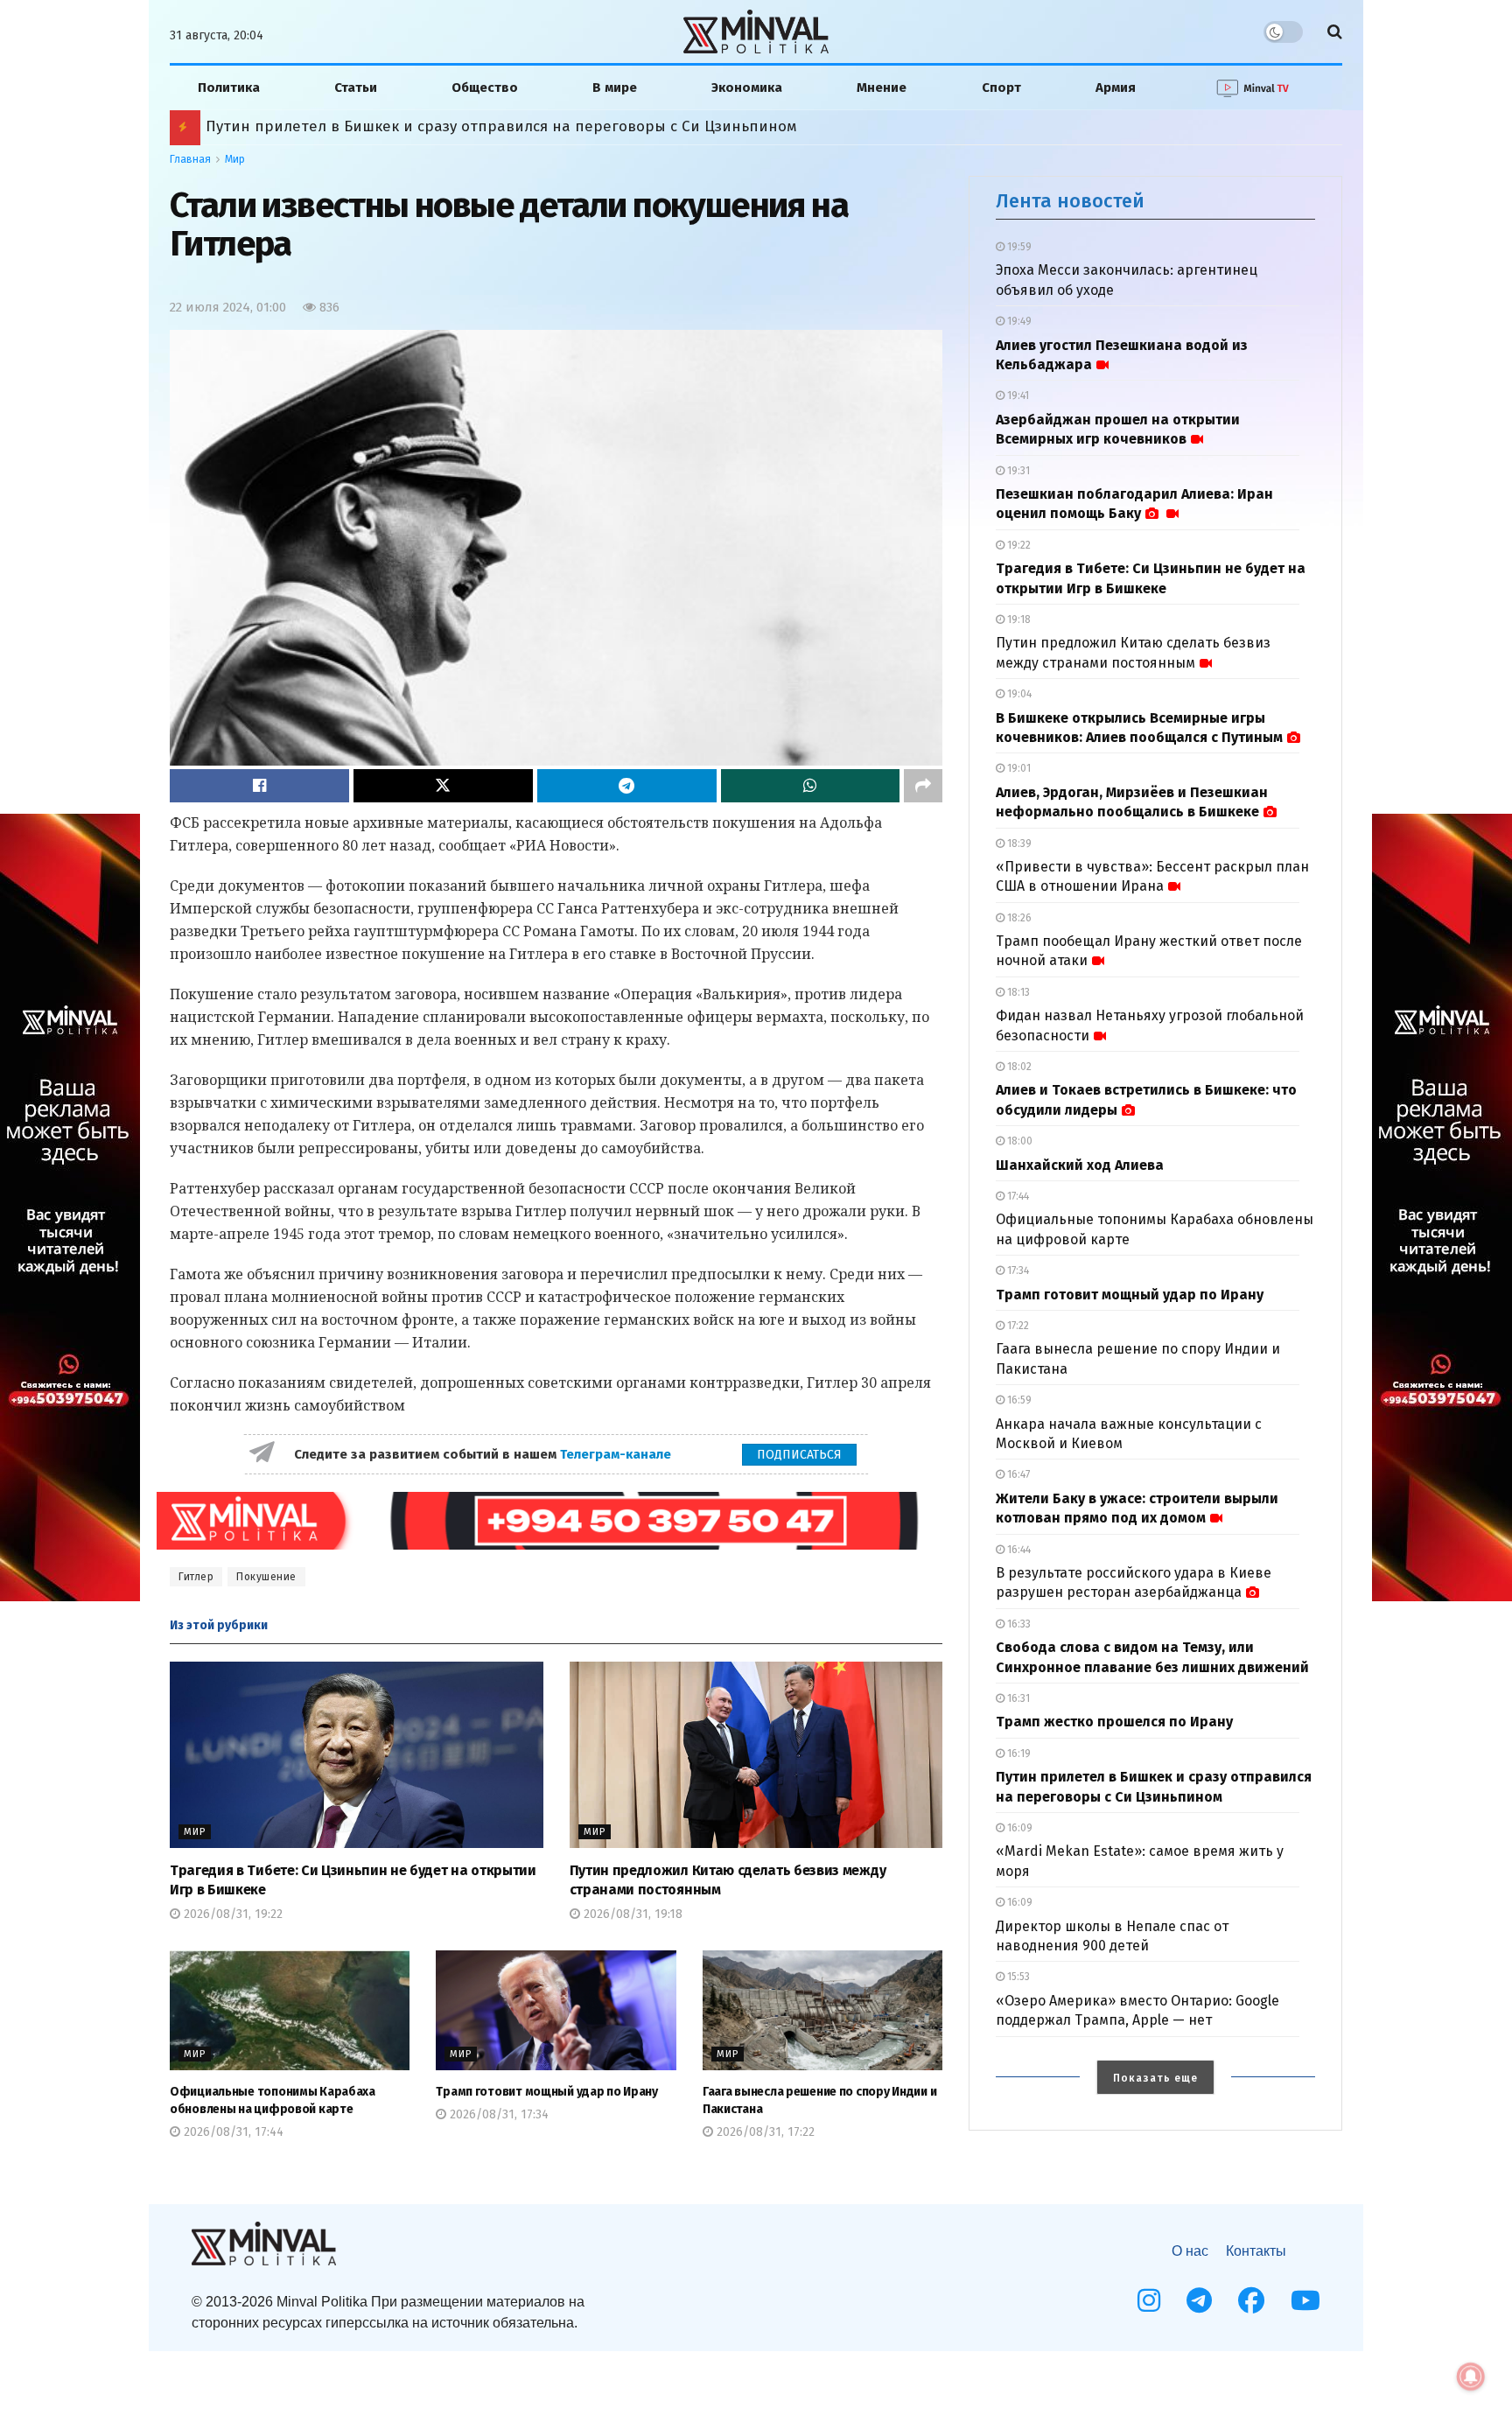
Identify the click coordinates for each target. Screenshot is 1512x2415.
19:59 (1018, 247)
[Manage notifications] (1471, 2376)
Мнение (882, 87)
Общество (485, 87)
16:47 (1017, 1474)
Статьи (356, 87)
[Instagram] (1149, 2300)
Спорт (1001, 87)
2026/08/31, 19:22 (231, 1914)
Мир (235, 159)
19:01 (1018, 768)
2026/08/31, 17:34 (497, 2114)
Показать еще (1155, 2078)
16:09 (1018, 1828)
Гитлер (196, 1577)
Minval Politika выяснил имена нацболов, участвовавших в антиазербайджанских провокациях (556, 126)
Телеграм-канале (617, 1454)
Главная (190, 159)
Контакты (1256, 2251)
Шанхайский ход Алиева (1080, 1165)
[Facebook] (1251, 2300)
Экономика (747, 87)
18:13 (1017, 992)
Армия (1116, 87)
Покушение (266, 1577)
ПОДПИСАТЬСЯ (799, 1455)
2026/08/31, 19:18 (631, 1914)
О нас (1190, 2251)
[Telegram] (1199, 2300)
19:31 (1017, 471)
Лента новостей (1070, 201)
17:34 (1017, 1270)
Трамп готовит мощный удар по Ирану (546, 2092)
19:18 (1018, 619)
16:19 (1018, 1753)
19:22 (1018, 545)
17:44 (1017, 1196)
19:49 (1018, 321)
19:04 (1018, 694)
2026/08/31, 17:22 (764, 2132)
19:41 (1017, 395)
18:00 (1018, 1141)
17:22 (1017, 1326)
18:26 (1018, 918)
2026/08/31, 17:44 (232, 2132)
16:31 (1017, 1698)
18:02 (1018, 1067)
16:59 (1018, 1400)
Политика (229, 87)
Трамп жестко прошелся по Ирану (1114, 1722)
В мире (615, 87)
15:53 (1017, 1977)
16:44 (1018, 1550)
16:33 (1018, 1624)
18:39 (1018, 843)
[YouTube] (1305, 2300)
